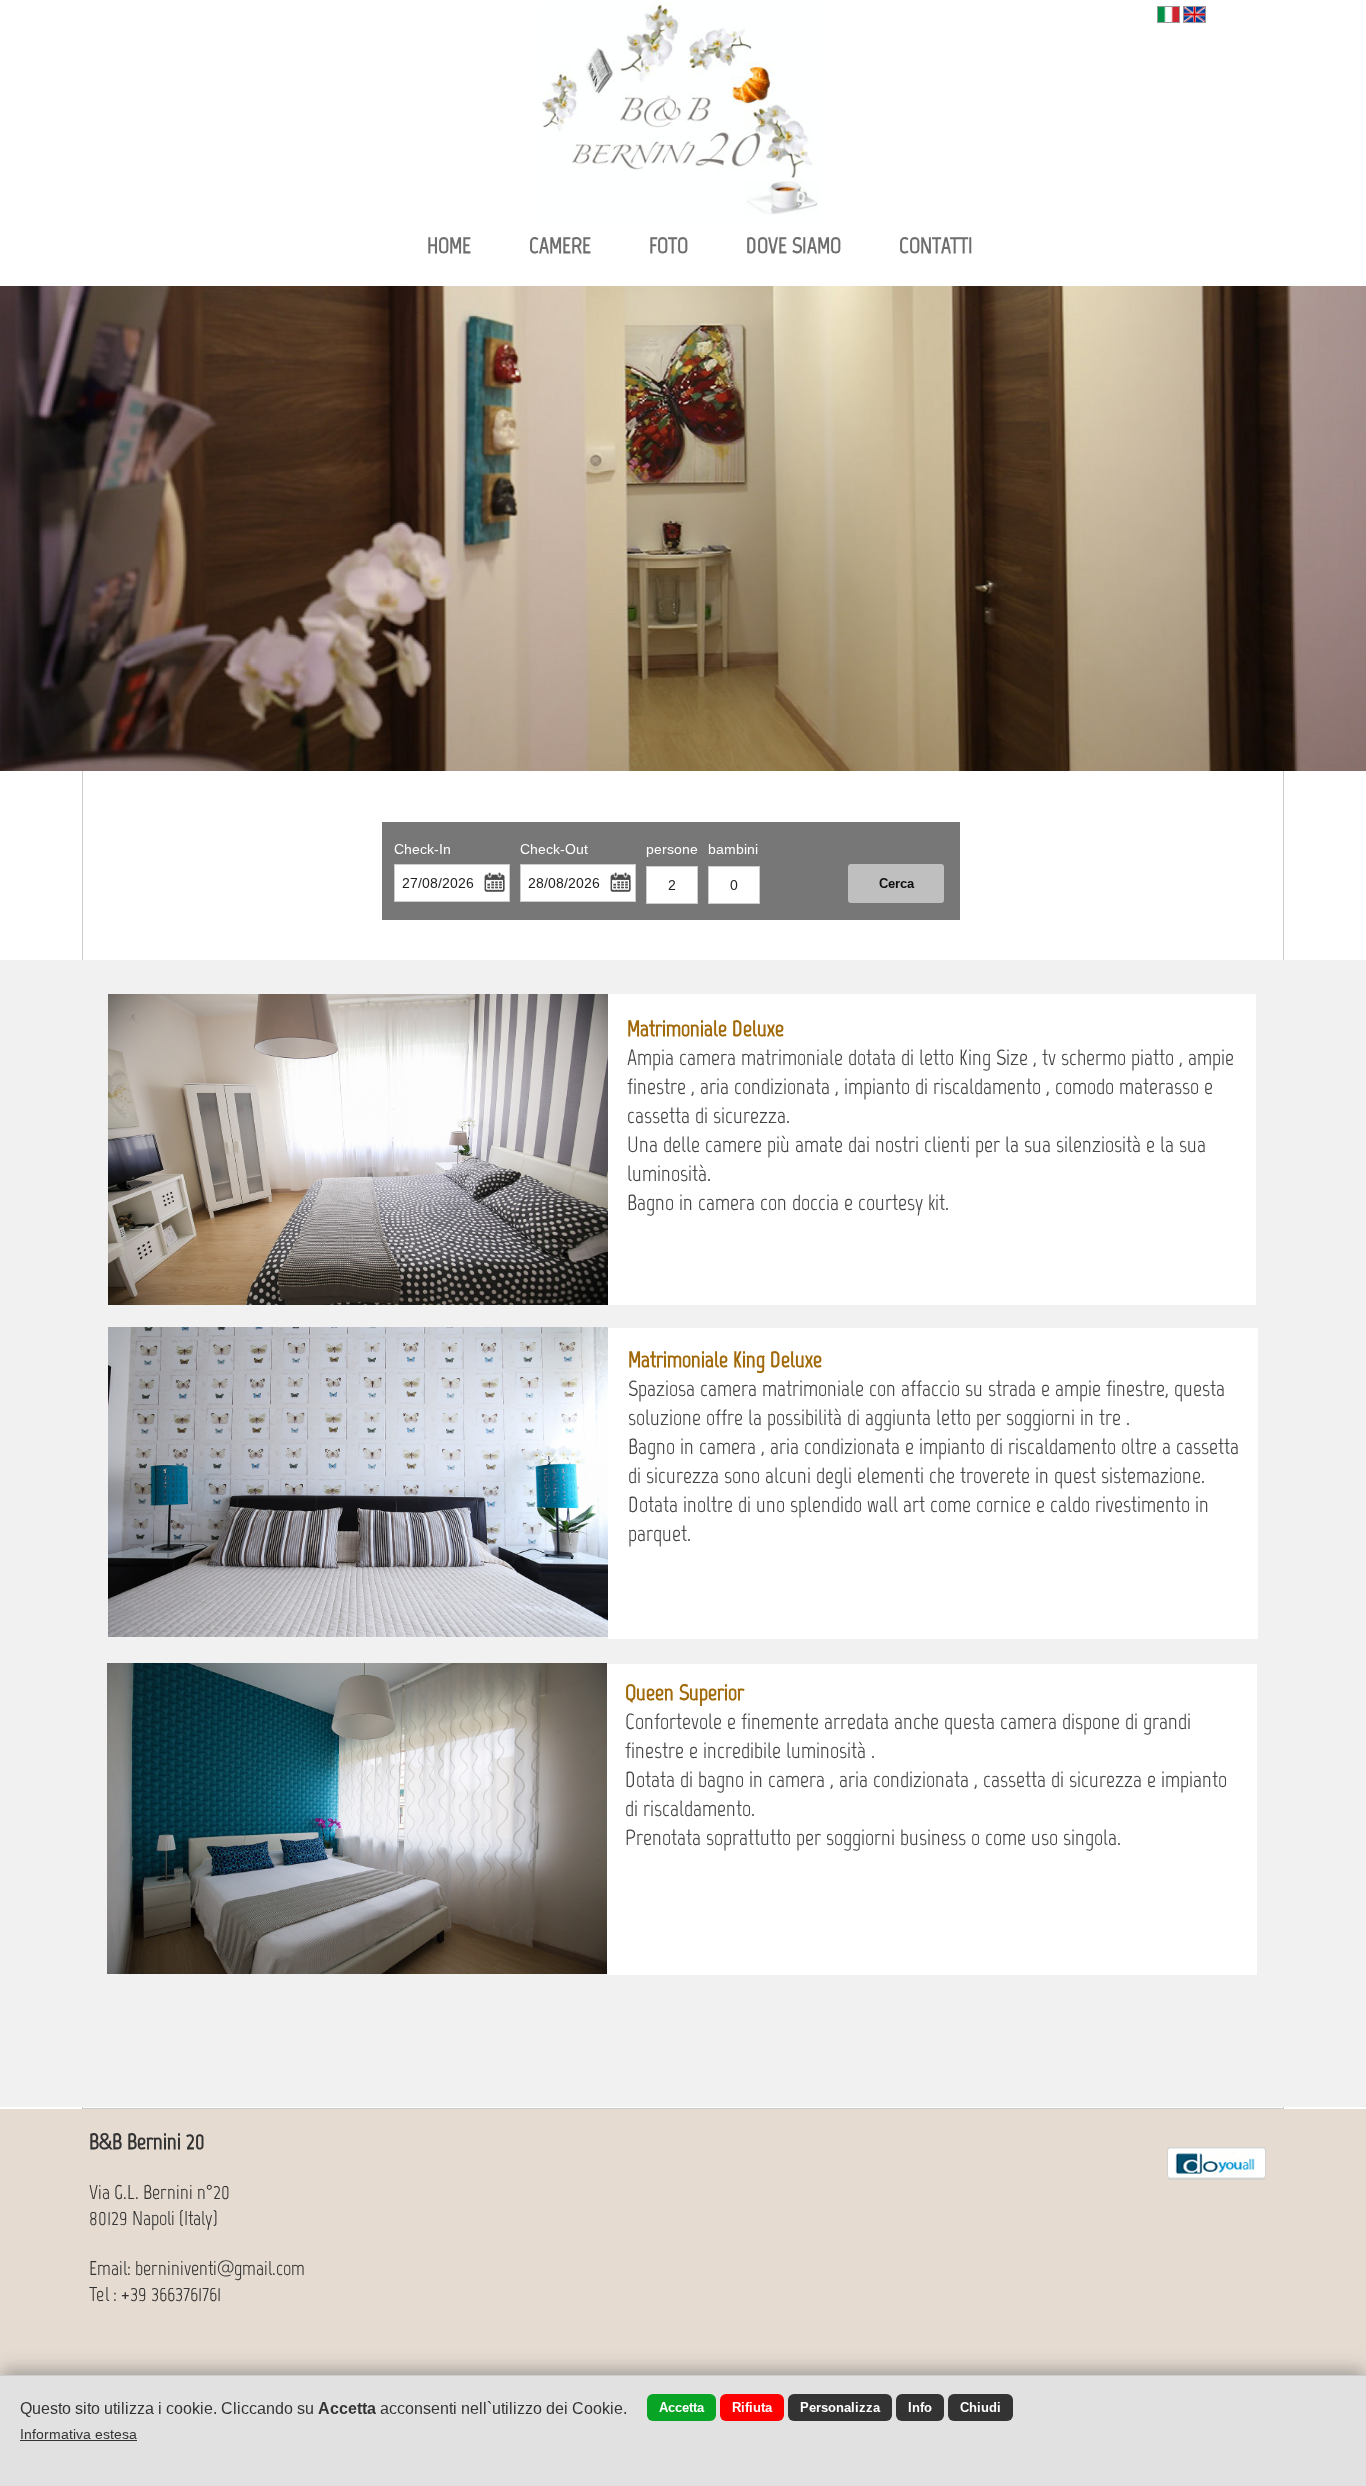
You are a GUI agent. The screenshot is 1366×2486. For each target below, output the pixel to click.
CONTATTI (936, 245)
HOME (449, 245)
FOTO (668, 245)
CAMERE (560, 245)
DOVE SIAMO (793, 245)
